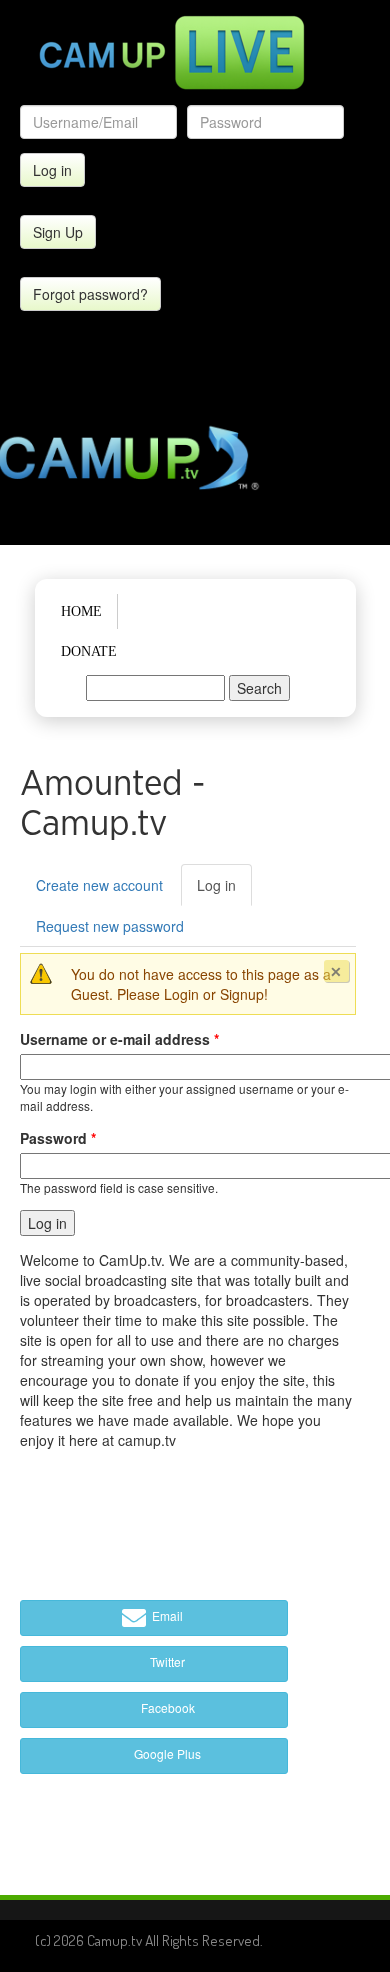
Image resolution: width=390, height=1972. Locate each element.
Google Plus (166, 1753)
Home (81, 611)
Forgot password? (90, 294)
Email (166, 1615)
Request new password (110, 926)
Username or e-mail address (119, 1039)
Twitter (166, 1661)
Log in (224, 890)
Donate (89, 651)
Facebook (166, 1707)
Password (58, 1138)
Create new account (99, 885)
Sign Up (58, 232)
